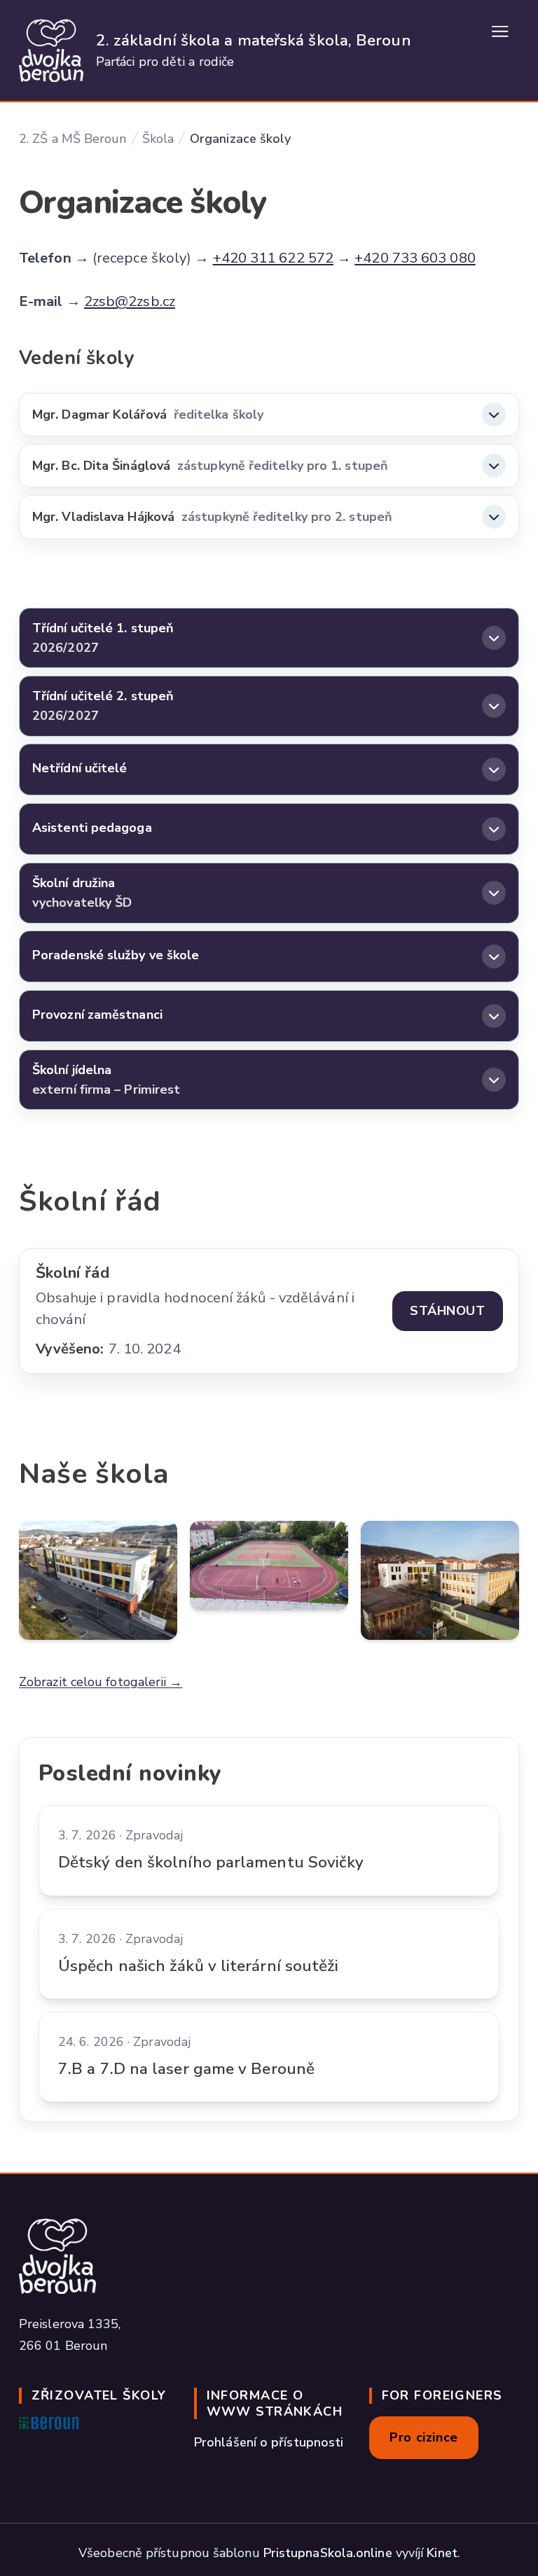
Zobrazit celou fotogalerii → (101, 1682)
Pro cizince (424, 2437)
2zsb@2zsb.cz (130, 301)
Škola (158, 139)
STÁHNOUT (447, 1311)
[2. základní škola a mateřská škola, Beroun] (51, 50)
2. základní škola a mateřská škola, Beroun (254, 40)
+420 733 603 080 (415, 258)
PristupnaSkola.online (328, 2553)
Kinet (442, 2553)
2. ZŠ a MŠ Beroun (73, 139)
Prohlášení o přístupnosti (269, 2442)
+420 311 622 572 (273, 258)
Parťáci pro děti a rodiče (165, 62)
